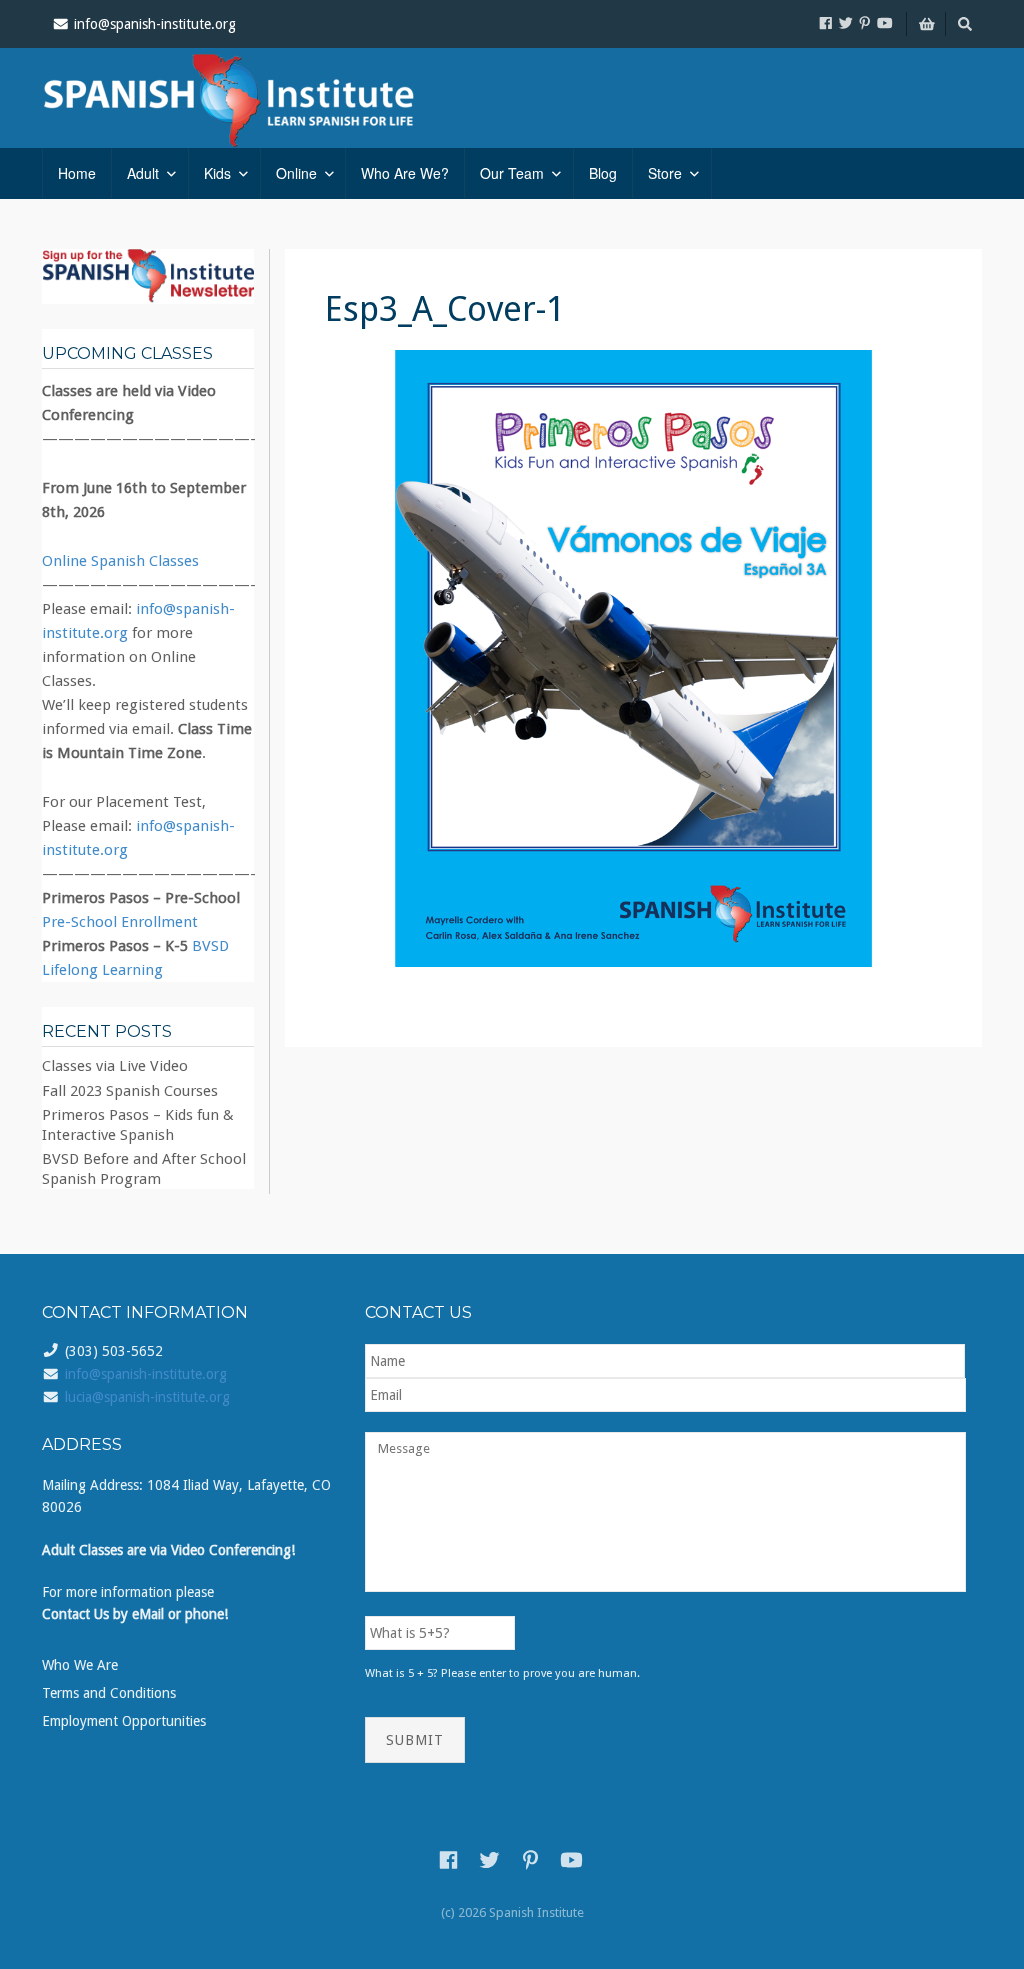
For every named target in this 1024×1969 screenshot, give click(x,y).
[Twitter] (846, 23)
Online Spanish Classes (120, 561)
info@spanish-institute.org (146, 1374)
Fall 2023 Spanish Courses (130, 1091)
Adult (143, 173)
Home (77, 173)
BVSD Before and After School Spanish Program (144, 1169)
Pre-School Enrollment (120, 922)
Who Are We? (405, 173)
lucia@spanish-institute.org (147, 1397)
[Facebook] (826, 23)
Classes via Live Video (115, 1066)
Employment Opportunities (124, 1721)
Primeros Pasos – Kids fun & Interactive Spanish (138, 1125)
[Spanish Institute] (257, 98)
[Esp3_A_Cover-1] (634, 659)
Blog (603, 173)
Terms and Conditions (109, 1693)
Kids (217, 173)
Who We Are (80, 1665)
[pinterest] (865, 23)
